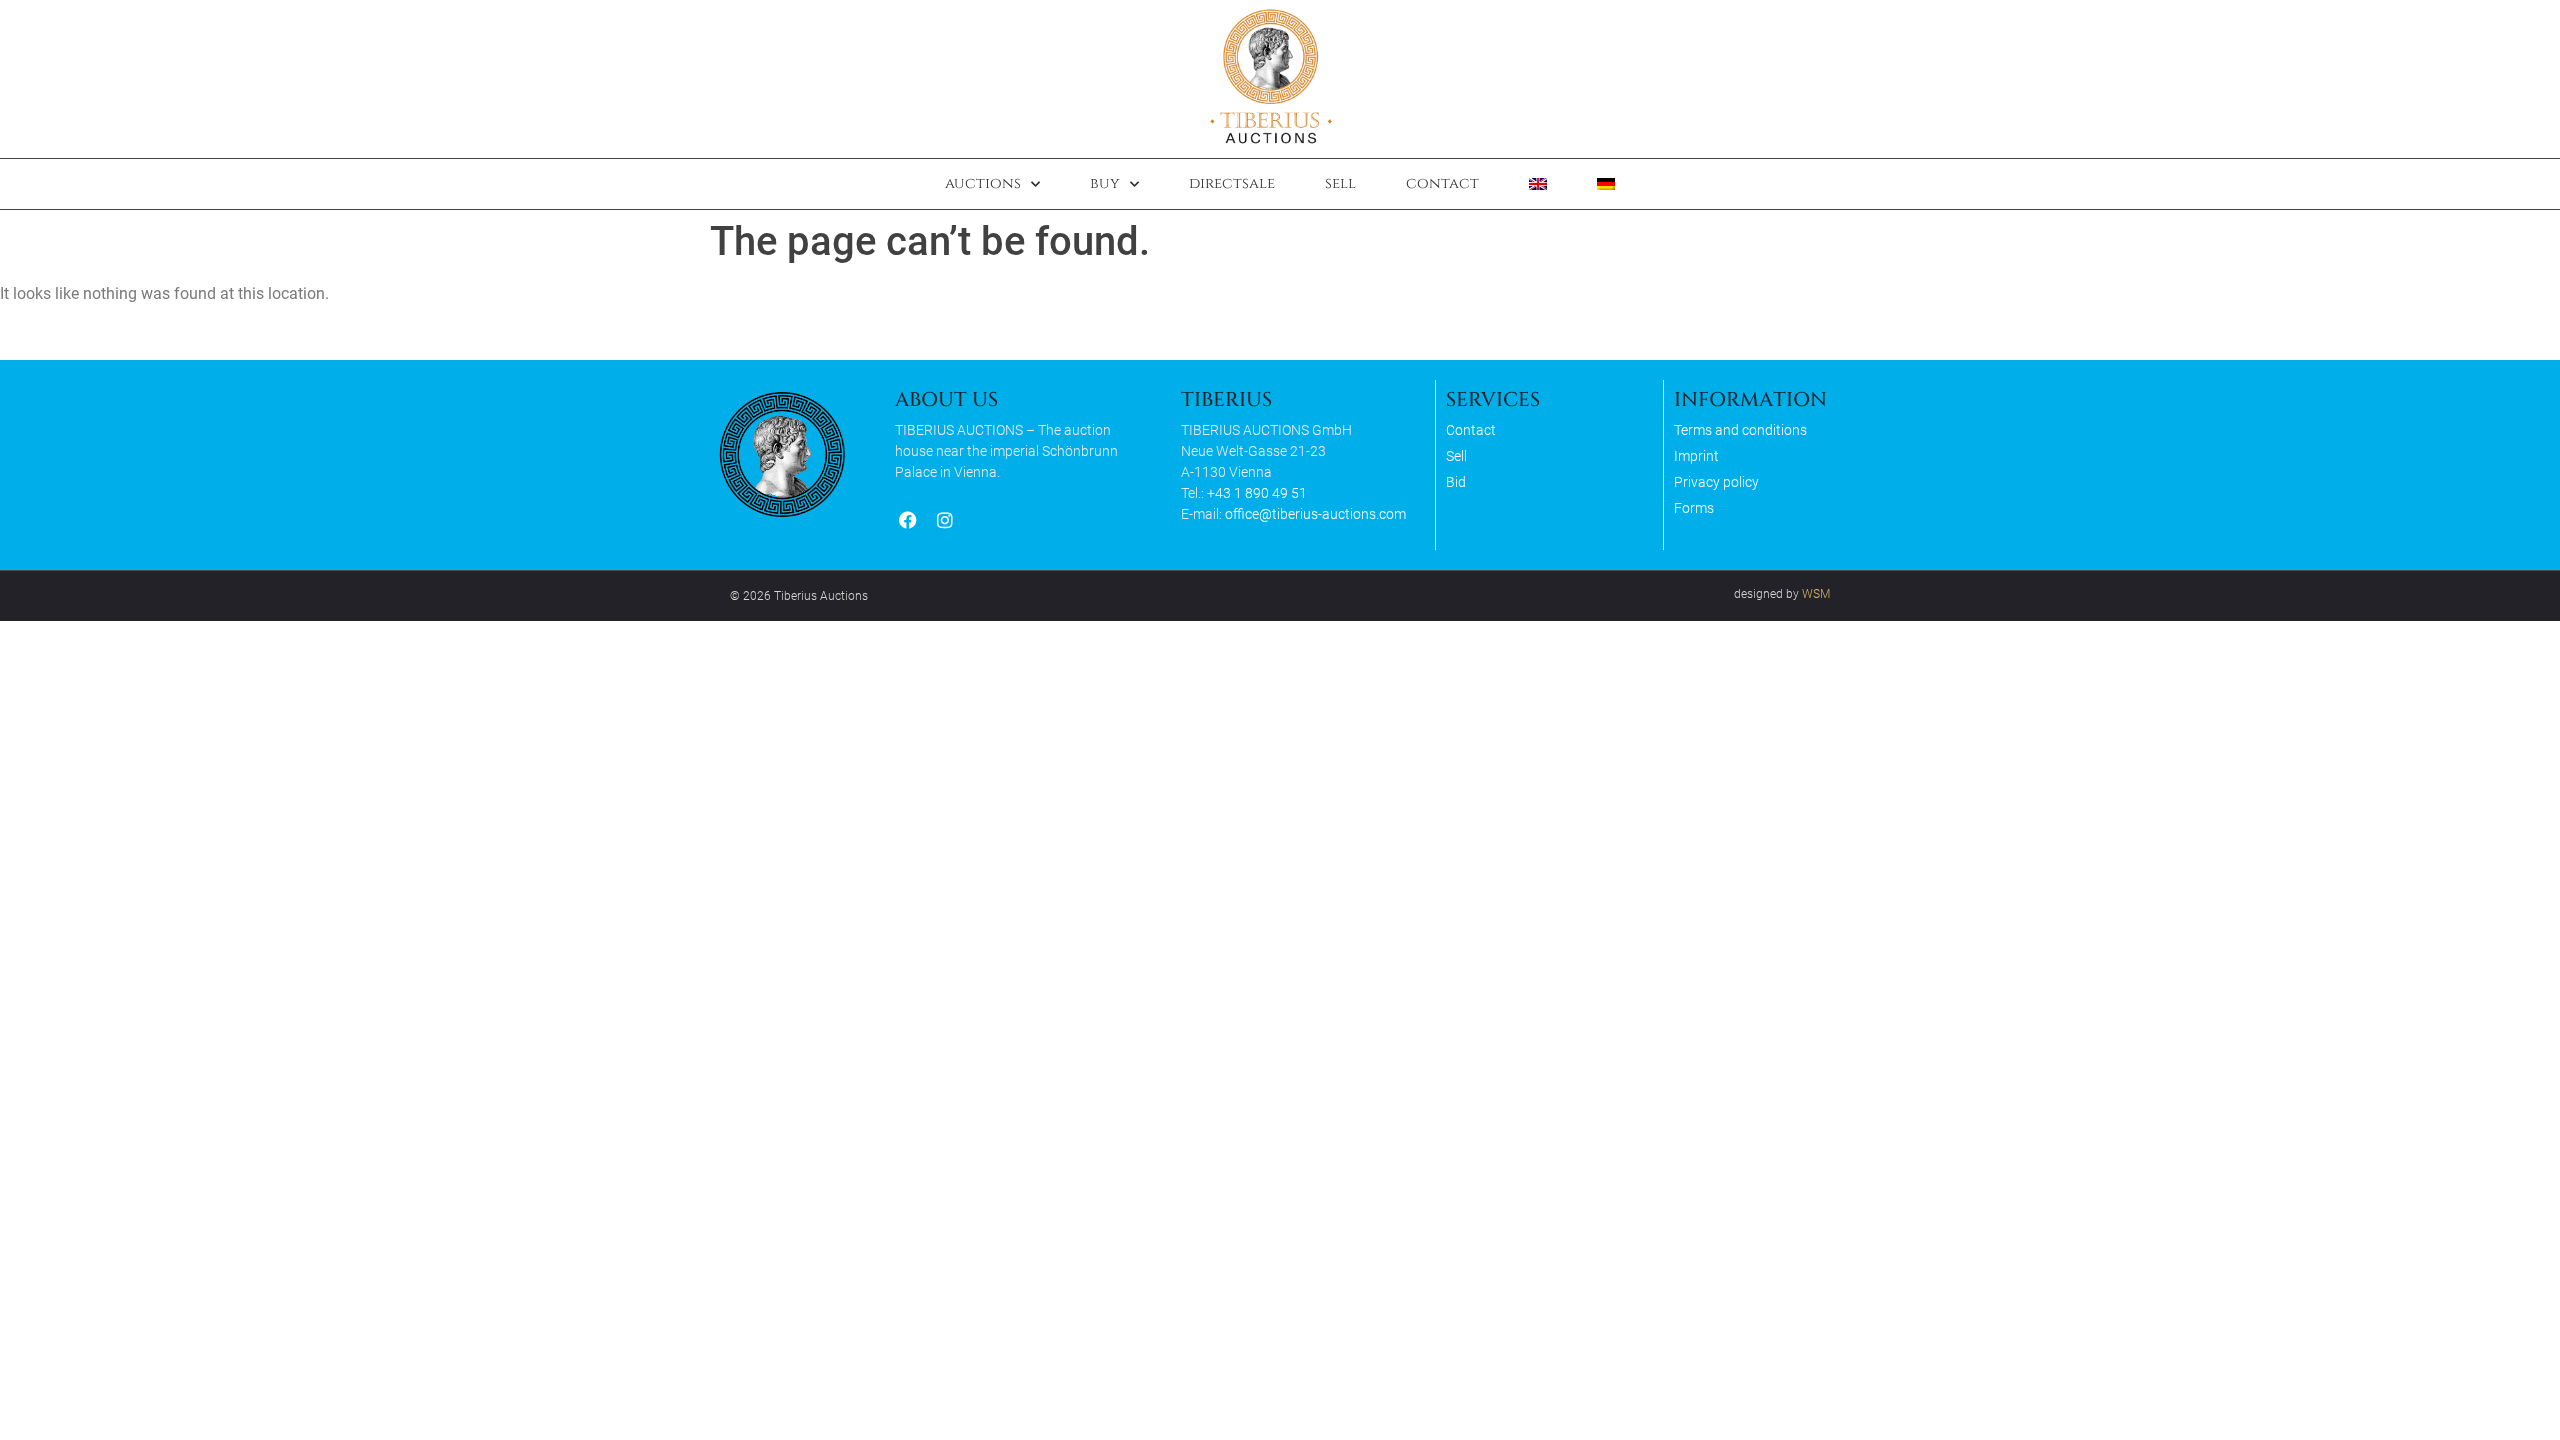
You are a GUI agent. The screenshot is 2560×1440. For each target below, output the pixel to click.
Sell (1340, 183)
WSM (1816, 594)
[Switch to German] (1606, 184)
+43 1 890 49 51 (1257, 493)
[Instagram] (944, 520)
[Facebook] (907, 520)
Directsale (1232, 183)
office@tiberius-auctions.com (1315, 514)
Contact (1442, 183)
